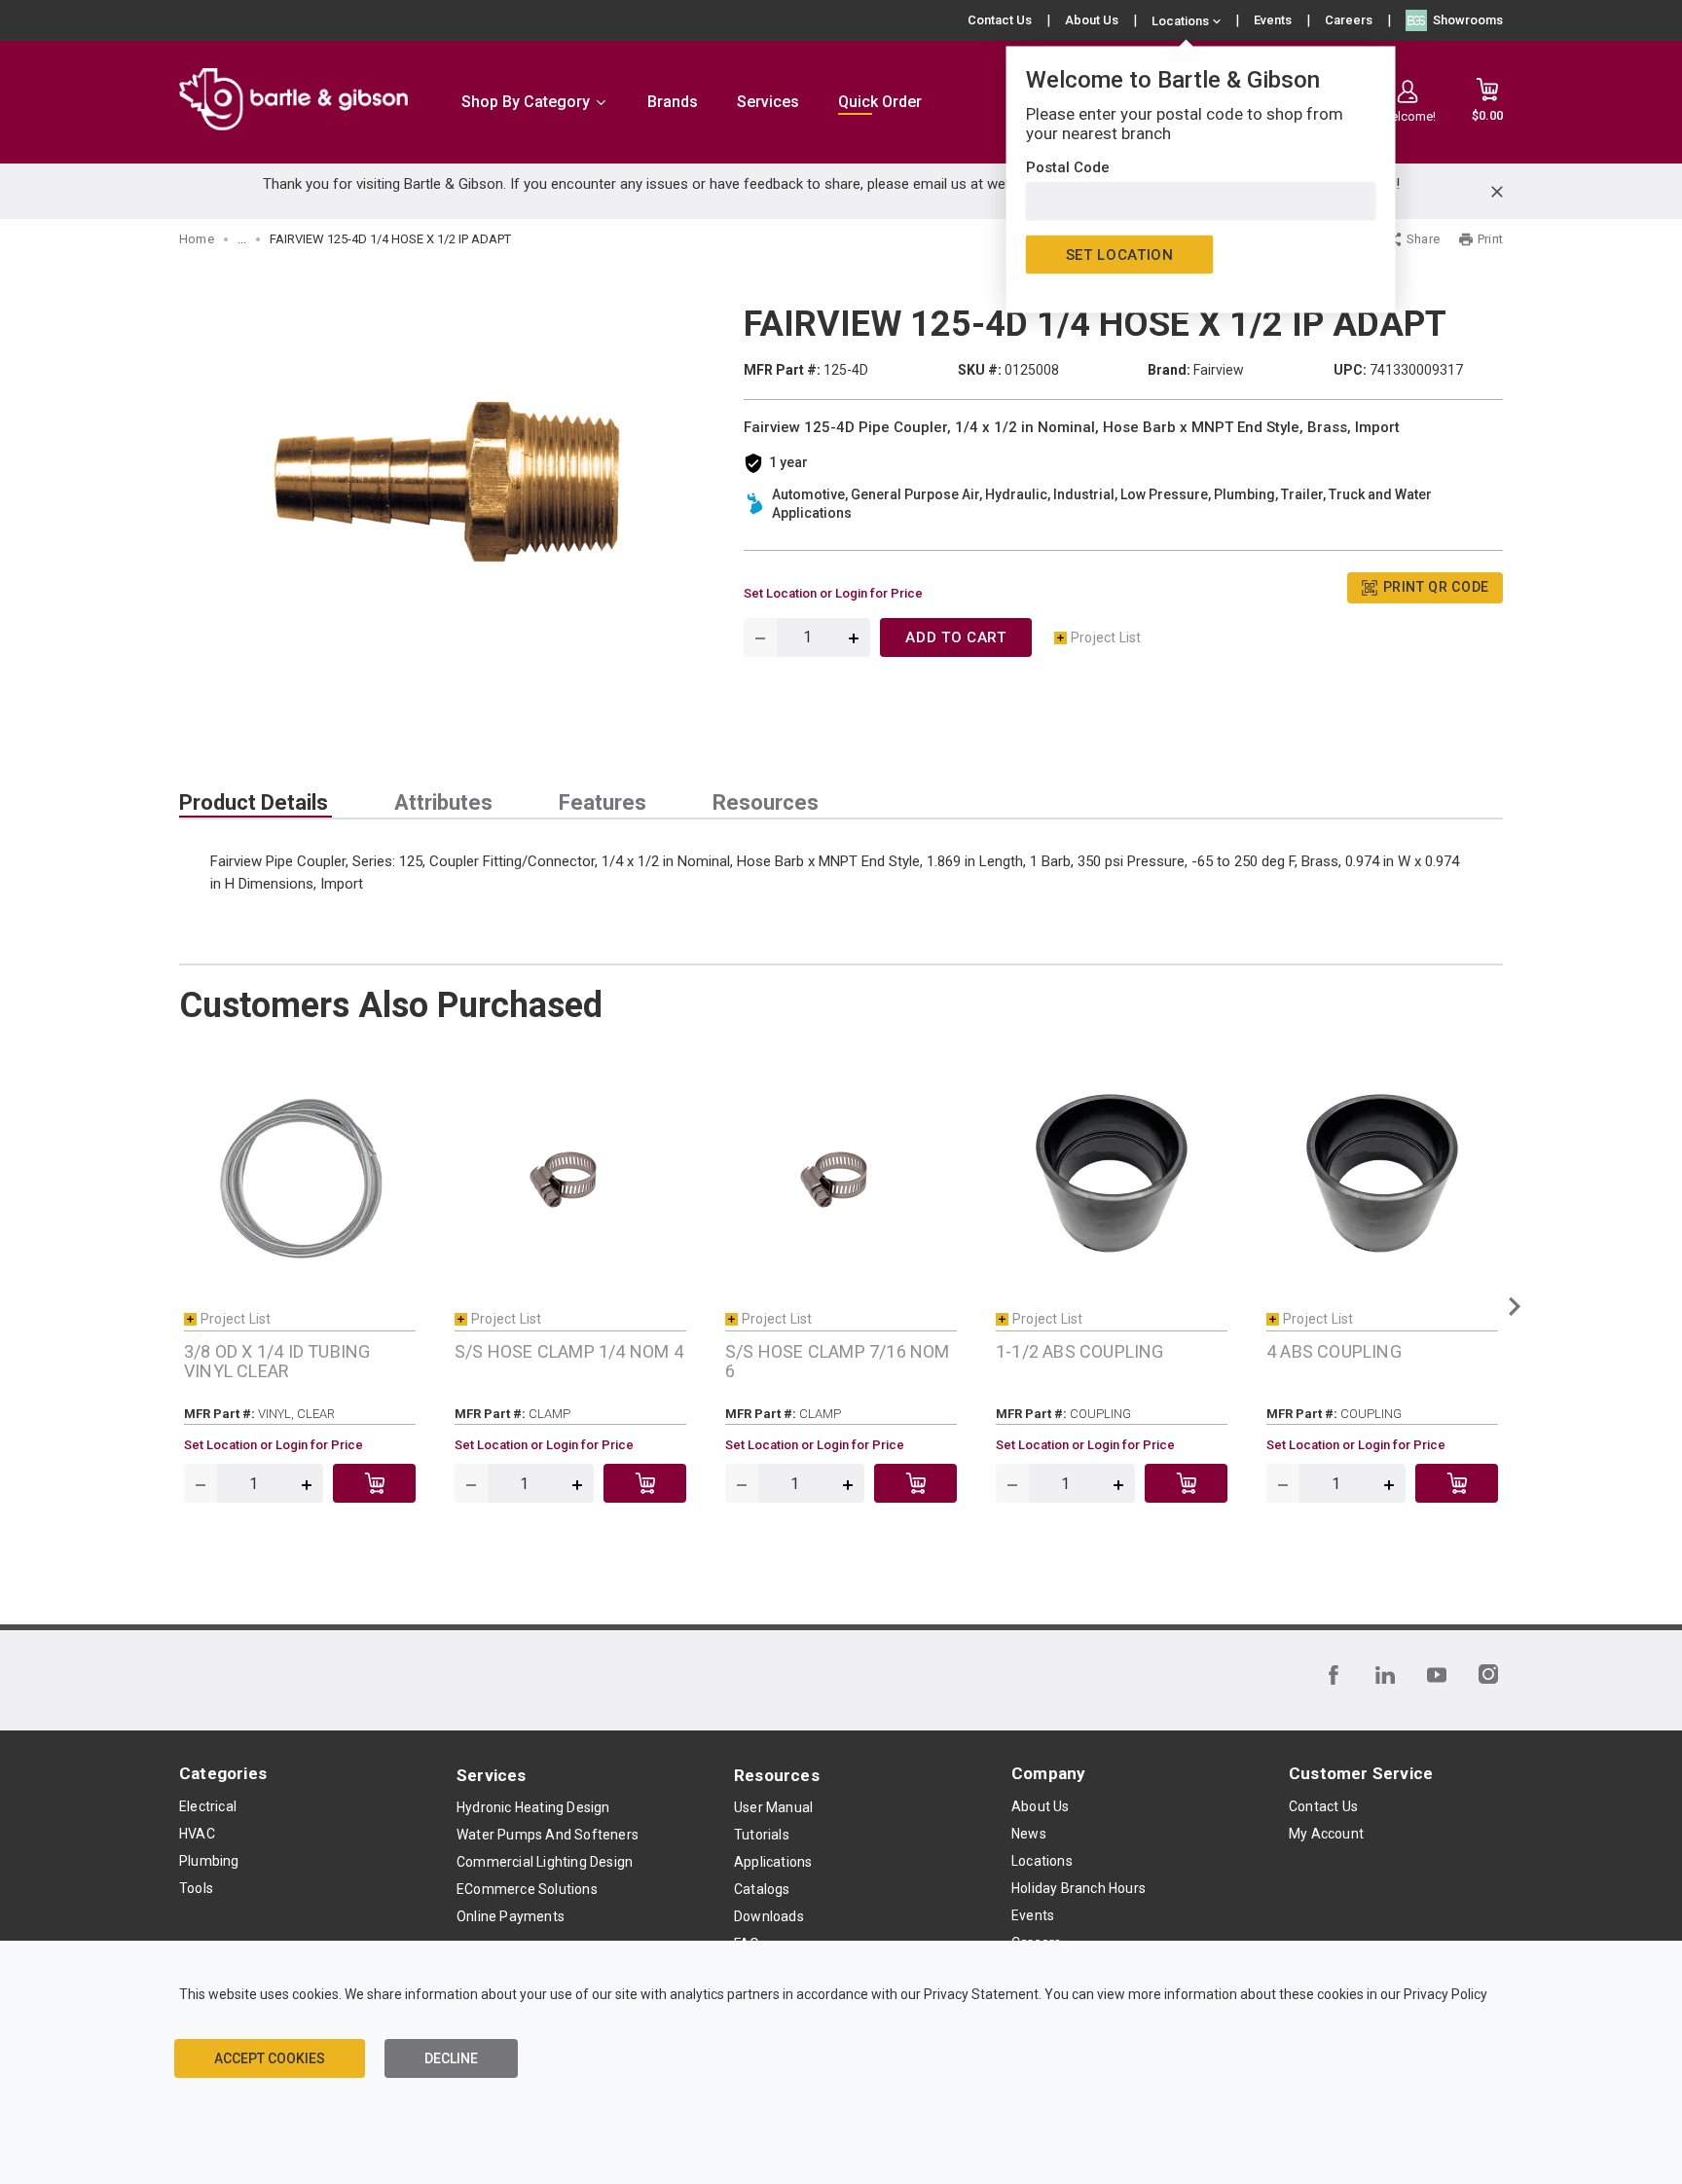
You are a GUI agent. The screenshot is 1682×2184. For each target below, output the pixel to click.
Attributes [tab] (443, 803)
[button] (1514, 1306)
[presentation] (256, 803)
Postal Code (1068, 167)
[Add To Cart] (374, 1483)
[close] (1497, 192)
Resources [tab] (766, 803)
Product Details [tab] (254, 803)
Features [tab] (603, 803)
